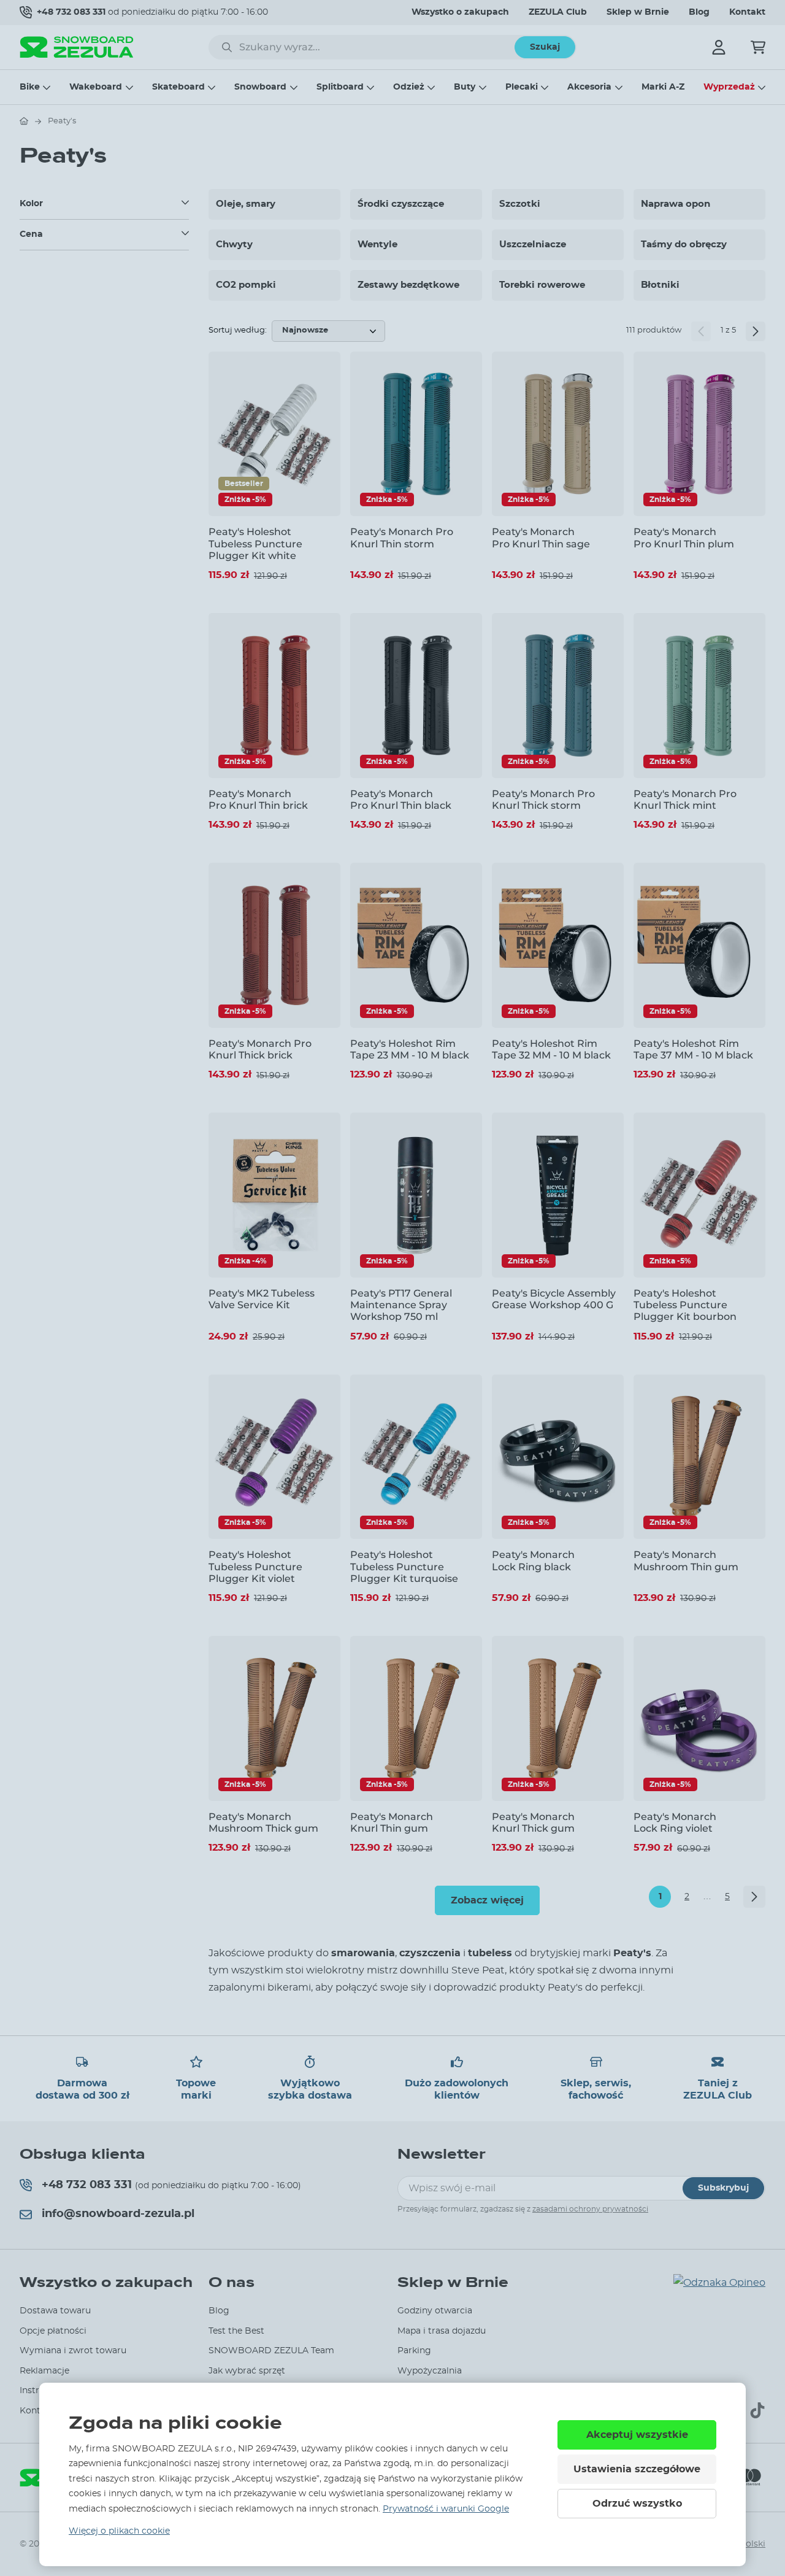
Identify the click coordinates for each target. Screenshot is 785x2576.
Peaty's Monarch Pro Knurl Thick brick (260, 1049)
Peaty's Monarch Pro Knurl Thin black (401, 800)
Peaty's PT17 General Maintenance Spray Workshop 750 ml (401, 1305)
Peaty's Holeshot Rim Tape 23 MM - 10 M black (410, 1049)
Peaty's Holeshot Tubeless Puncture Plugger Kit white (255, 543)
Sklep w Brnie (638, 12)
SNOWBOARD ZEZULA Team (271, 2351)
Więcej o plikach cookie (119, 2531)
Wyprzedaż (729, 87)
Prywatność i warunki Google (446, 2509)
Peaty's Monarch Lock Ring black (533, 1560)
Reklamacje (44, 2371)
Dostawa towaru (55, 2311)
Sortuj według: (238, 330)
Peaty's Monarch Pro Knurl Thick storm (543, 800)
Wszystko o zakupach (460, 12)
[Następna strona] (756, 331)
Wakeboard (96, 87)
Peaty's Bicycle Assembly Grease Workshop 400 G (554, 1299)
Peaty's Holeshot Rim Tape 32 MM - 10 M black (551, 1049)
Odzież (409, 87)
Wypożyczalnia (430, 2371)
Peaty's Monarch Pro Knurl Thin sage (541, 538)
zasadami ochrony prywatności (590, 2209)
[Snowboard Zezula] (77, 47)
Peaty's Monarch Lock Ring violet (675, 1822)
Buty (465, 87)
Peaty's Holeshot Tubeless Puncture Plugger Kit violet (255, 1566)
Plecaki (522, 87)
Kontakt (747, 12)
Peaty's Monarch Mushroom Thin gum (686, 1560)
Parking (414, 2351)
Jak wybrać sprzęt (247, 2371)
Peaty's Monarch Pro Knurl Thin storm (402, 538)
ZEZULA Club (558, 12)
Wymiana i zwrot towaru (73, 2351)
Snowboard (260, 87)
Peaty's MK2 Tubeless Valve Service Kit (262, 1299)
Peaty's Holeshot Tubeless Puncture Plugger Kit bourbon (685, 1305)
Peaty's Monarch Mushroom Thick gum (263, 1822)
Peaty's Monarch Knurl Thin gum (392, 1822)
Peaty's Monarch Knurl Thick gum (533, 1822)
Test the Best (236, 2331)
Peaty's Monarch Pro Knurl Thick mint (685, 800)
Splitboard (340, 87)
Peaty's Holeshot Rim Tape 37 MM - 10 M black (693, 1049)
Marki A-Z (663, 87)
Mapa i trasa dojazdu (442, 2331)
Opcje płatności (53, 2331)
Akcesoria (589, 87)
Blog (699, 12)
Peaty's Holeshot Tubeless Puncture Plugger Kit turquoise (404, 1566)
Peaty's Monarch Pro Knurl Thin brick (258, 800)
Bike (30, 87)
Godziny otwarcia (435, 2311)
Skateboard (178, 87)
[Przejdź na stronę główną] (24, 121)
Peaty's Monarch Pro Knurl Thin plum (684, 538)
